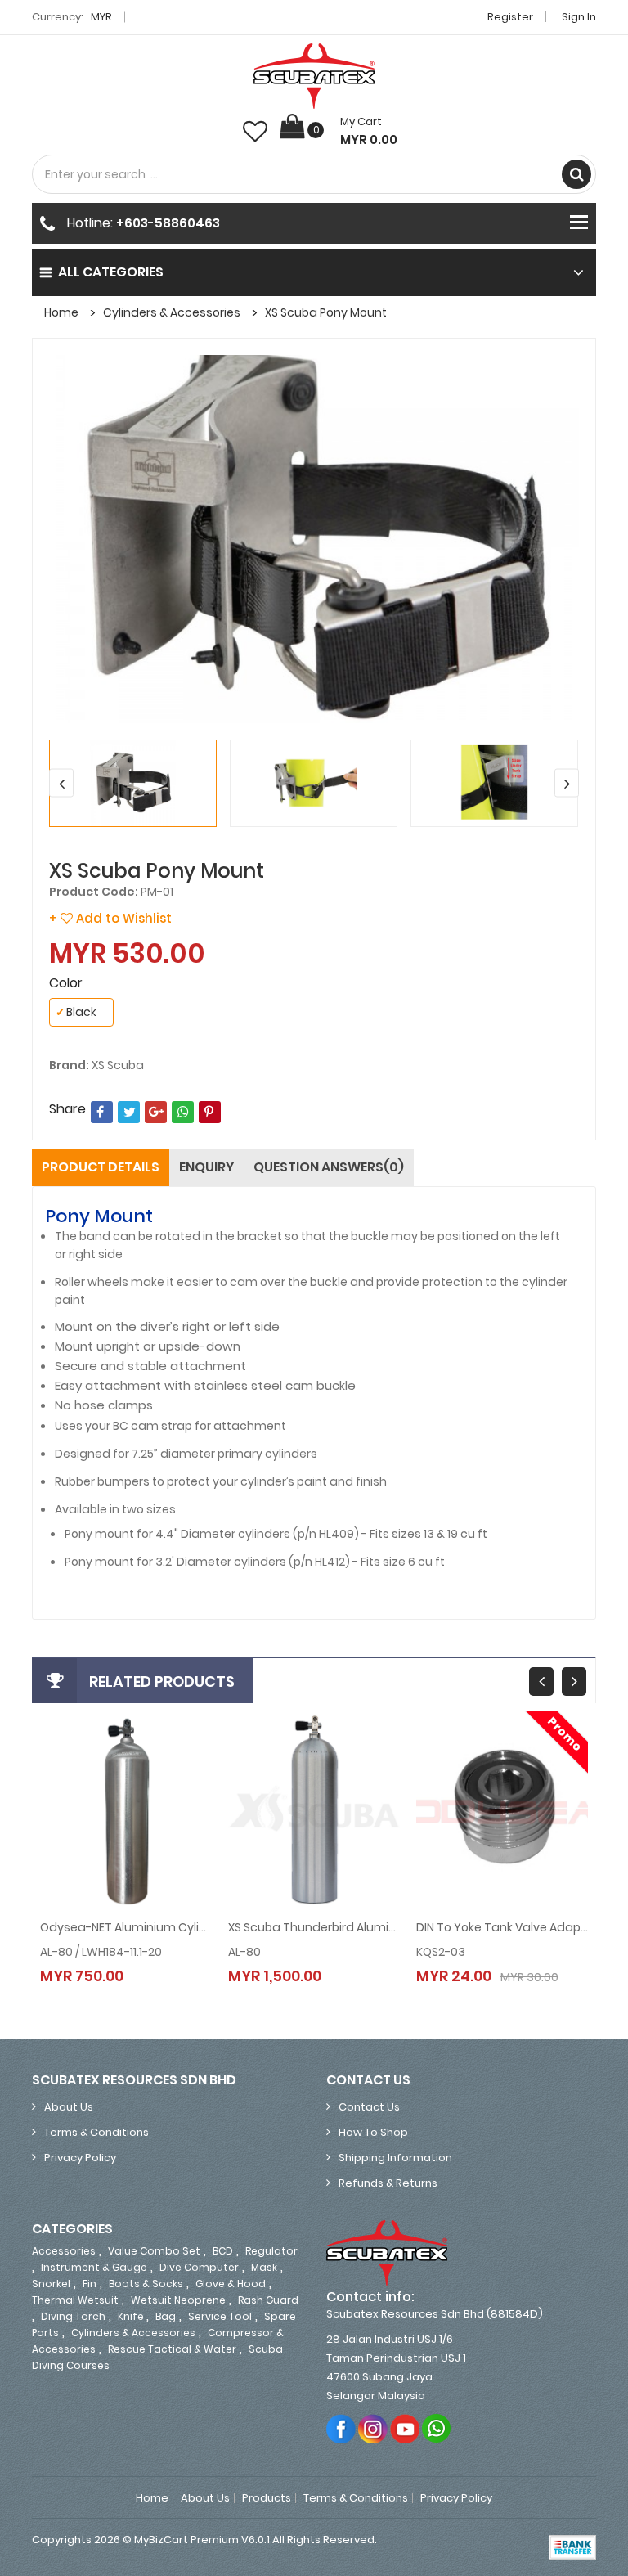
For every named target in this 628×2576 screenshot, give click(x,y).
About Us (69, 2107)
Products (267, 2498)
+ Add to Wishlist (110, 918)
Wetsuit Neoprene (178, 2300)
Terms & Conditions (96, 2132)
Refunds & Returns (388, 2183)
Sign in (579, 17)
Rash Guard (268, 2300)
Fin (90, 2284)
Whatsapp (437, 2428)
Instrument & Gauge (94, 2267)
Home (61, 312)
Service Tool (220, 2316)
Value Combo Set (154, 2251)
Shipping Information (395, 2158)
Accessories (64, 2251)
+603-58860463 (168, 223)
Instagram (373, 2428)
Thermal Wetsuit (75, 2300)
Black (76, 1012)
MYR (103, 17)
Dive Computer (199, 2267)
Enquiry (206, 1167)
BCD (223, 2251)
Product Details (101, 1167)
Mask (264, 2267)
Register (510, 17)
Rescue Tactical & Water (172, 2349)
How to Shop (373, 2132)
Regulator (271, 2251)
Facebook (341, 2428)
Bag (166, 2316)
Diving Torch (73, 2316)
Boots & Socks (146, 2284)
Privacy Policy (80, 2158)
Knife (132, 2316)
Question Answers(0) (329, 1167)
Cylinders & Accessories (172, 312)
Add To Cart (103, 1935)
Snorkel (51, 2284)
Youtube (405, 2428)
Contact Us (369, 2107)
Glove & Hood (231, 2284)
